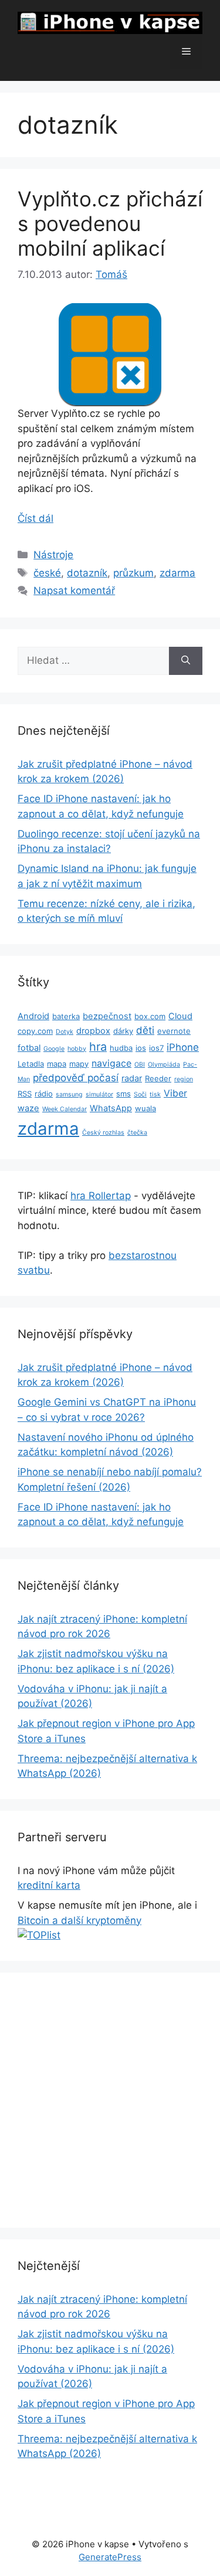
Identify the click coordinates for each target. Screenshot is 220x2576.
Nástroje (53, 555)
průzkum (133, 573)
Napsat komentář (74, 590)
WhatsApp (111, 1108)
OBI (140, 1065)
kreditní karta (49, 1885)
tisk (155, 1094)
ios (141, 1048)
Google (54, 1049)
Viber (175, 1093)
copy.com (35, 1031)
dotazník (87, 573)
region (184, 1079)
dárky (123, 1031)
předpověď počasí (76, 1078)
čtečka (137, 1133)
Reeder (158, 1078)
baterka (66, 1016)
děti (145, 1030)
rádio (44, 1094)
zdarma (177, 573)
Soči (140, 1094)
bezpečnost (107, 1016)
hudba (121, 1048)
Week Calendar (65, 1109)
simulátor (99, 1094)
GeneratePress (110, 2557)
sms (123, 1094)
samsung (69, 1094)
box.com (150, 1016)
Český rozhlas (103, 1133)
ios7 (156, 1048)
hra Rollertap (101, 1196)
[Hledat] (186, 661)
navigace (111, 1063)
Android (33, 1016)
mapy (79, 1064)
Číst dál (35, 518)
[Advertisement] (110, 2100)
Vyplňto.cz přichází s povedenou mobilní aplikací (110, 223)
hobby (77, 1049)
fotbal (29, 1048)
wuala (145, 1108)
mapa (57, 1064)
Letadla (31, 1064)
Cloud (180, 1016)
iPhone (183, 1047)
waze (28, 1108)
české (47, 573)
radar (132, 1078)
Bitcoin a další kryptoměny (79, 1920)
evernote (174, 1031)
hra (98, 1047)
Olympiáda (164, 1065)
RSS (25, 1094)
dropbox (93, 1031)
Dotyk (65, 1032)
